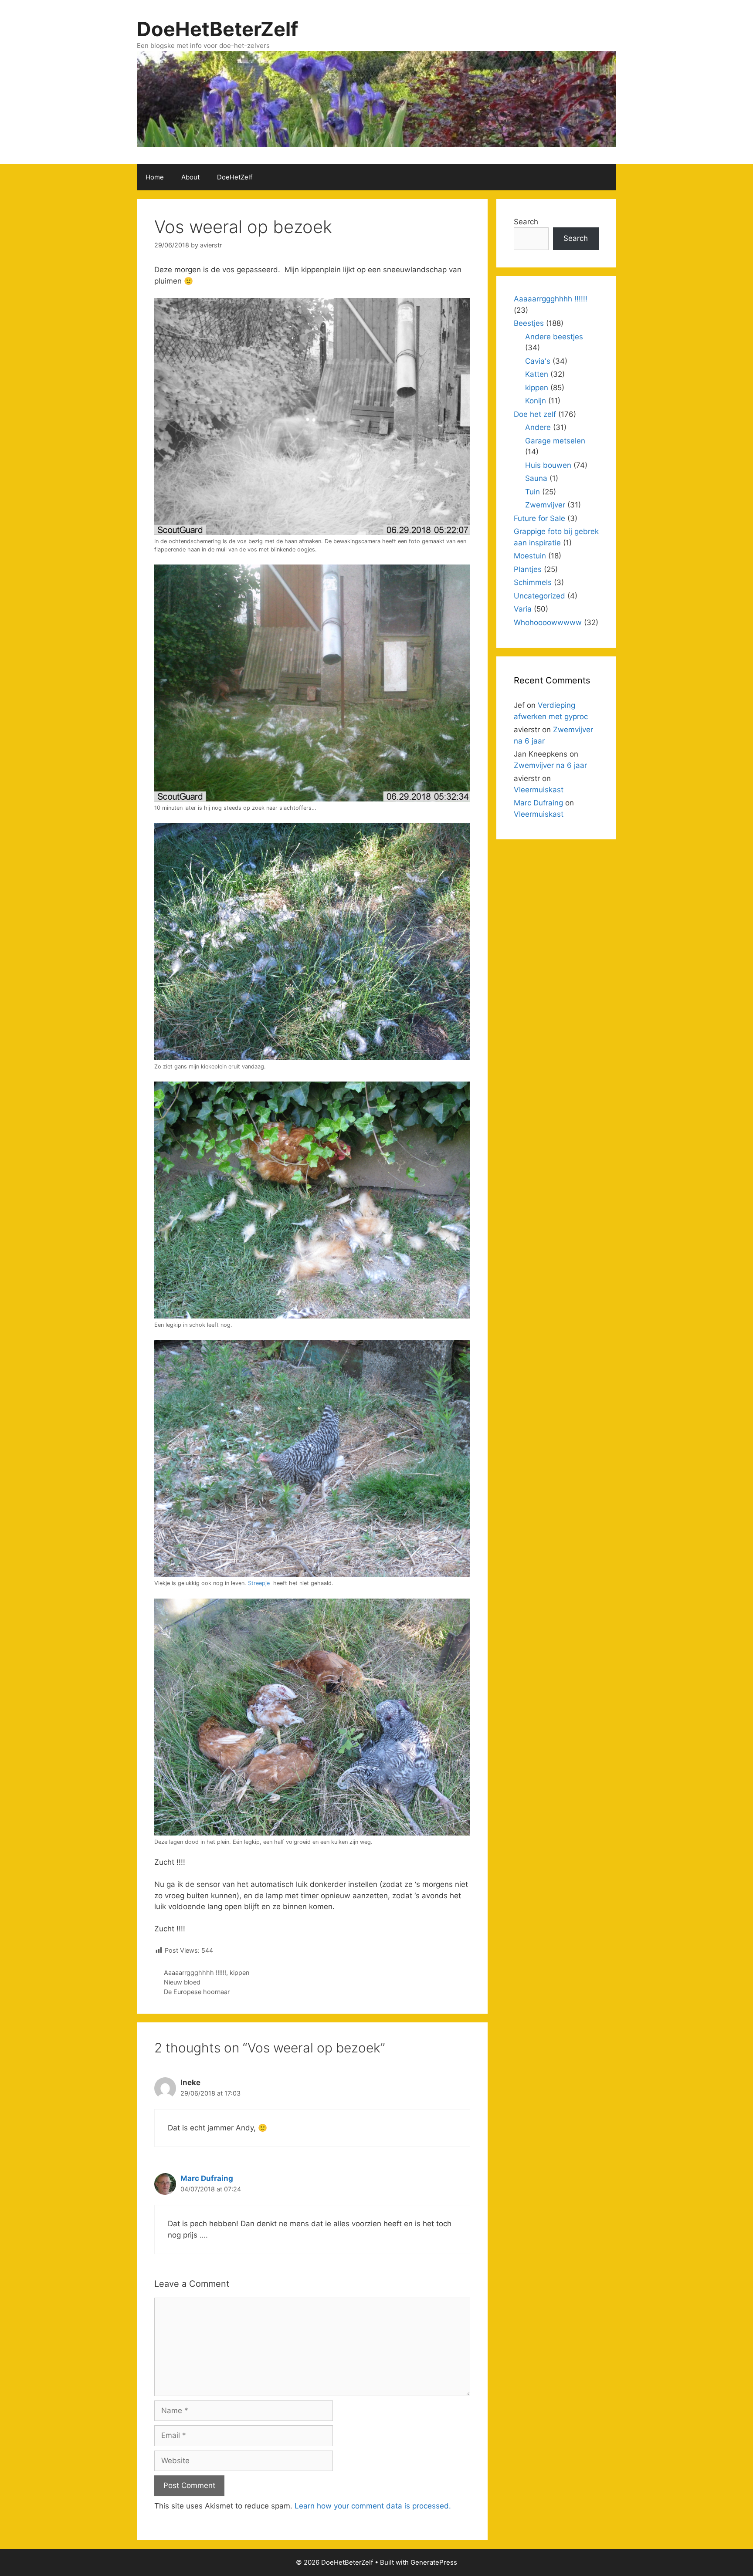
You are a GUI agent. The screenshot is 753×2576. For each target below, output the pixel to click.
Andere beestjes (554, 337)
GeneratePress (434, 2562)
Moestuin (530, 556)
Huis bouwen (548, 465)
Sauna (536, 478)
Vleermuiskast (539, 790)
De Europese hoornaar (197, 1992)
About (190, 177)
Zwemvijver (545, 505)
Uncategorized (539, 596)
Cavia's (538, 361)
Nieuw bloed (182, 1982)
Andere (538, 427)
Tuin (533, 492)
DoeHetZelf (235, 177)
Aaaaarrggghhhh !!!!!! (195, 1973)
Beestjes (529, 323)
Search (526, 222)
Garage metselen (555, 441)
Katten (537, 374)
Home (155, 177)
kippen (239, 1973)
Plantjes (528, 569)
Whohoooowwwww (548, 622)
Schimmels (533, 582)
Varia (523, 609)
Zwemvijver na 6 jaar (550, 765)
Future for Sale (539, 518)
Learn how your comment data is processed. (373, 2506)
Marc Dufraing (207, 2178)
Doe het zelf (535, 414)
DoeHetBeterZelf (217, 29)
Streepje (259, 1583)
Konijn (536, 401)
